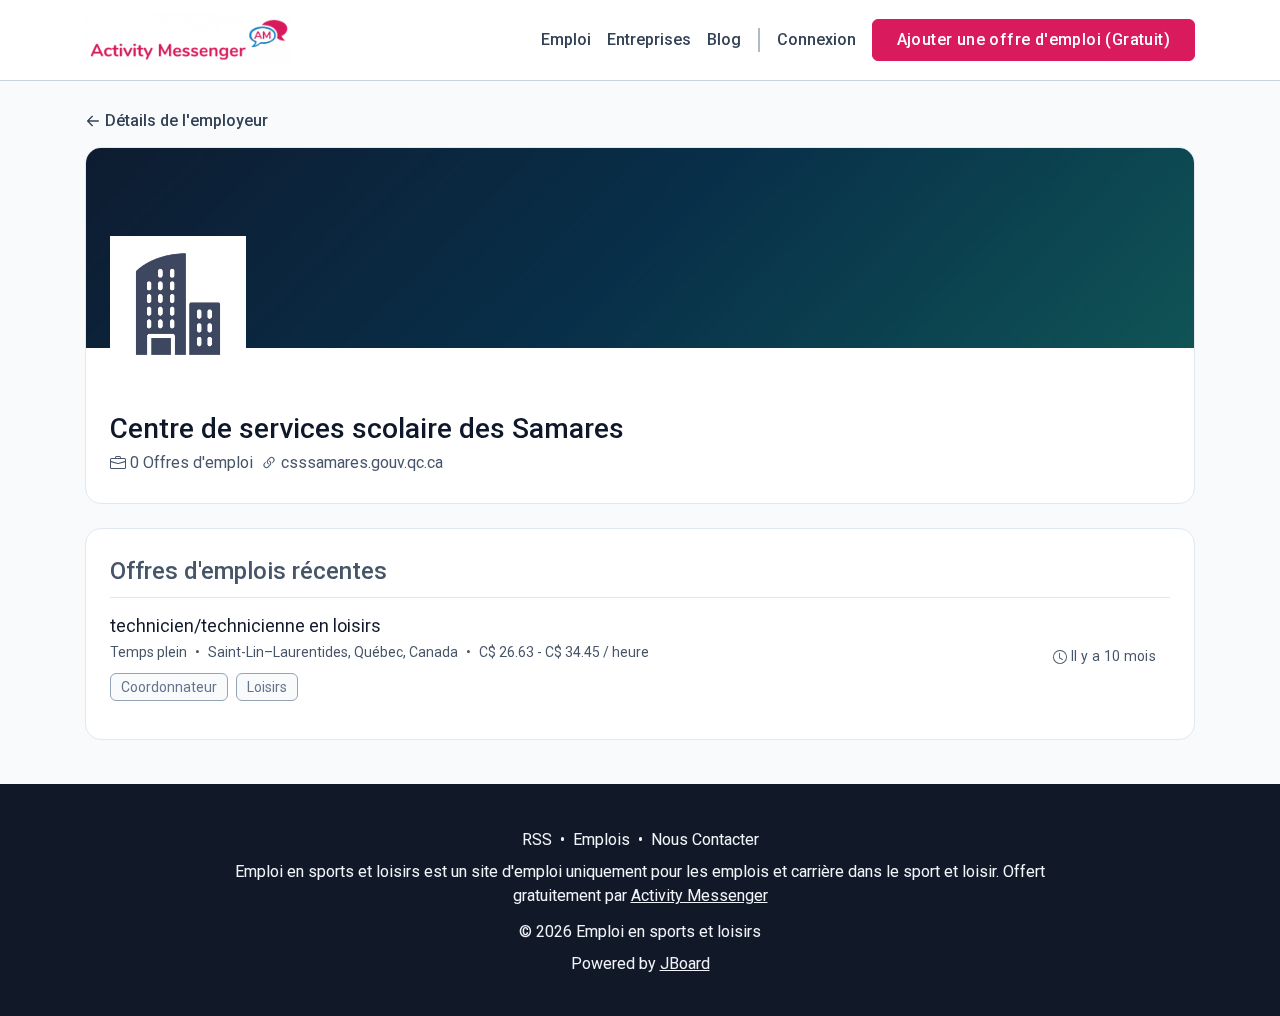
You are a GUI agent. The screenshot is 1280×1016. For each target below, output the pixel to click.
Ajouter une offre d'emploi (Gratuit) (1033, 39)
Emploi (566, 39)
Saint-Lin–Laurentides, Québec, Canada (333, 652)
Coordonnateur (169, 687)
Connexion (816, 39)
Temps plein (148, 652)
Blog (724, 39)
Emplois (601, 839)
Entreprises (649, 39)
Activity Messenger (699, 895)
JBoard (685, 963)
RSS (537, 839)
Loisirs (267, 687)
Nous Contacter (705, 839)
